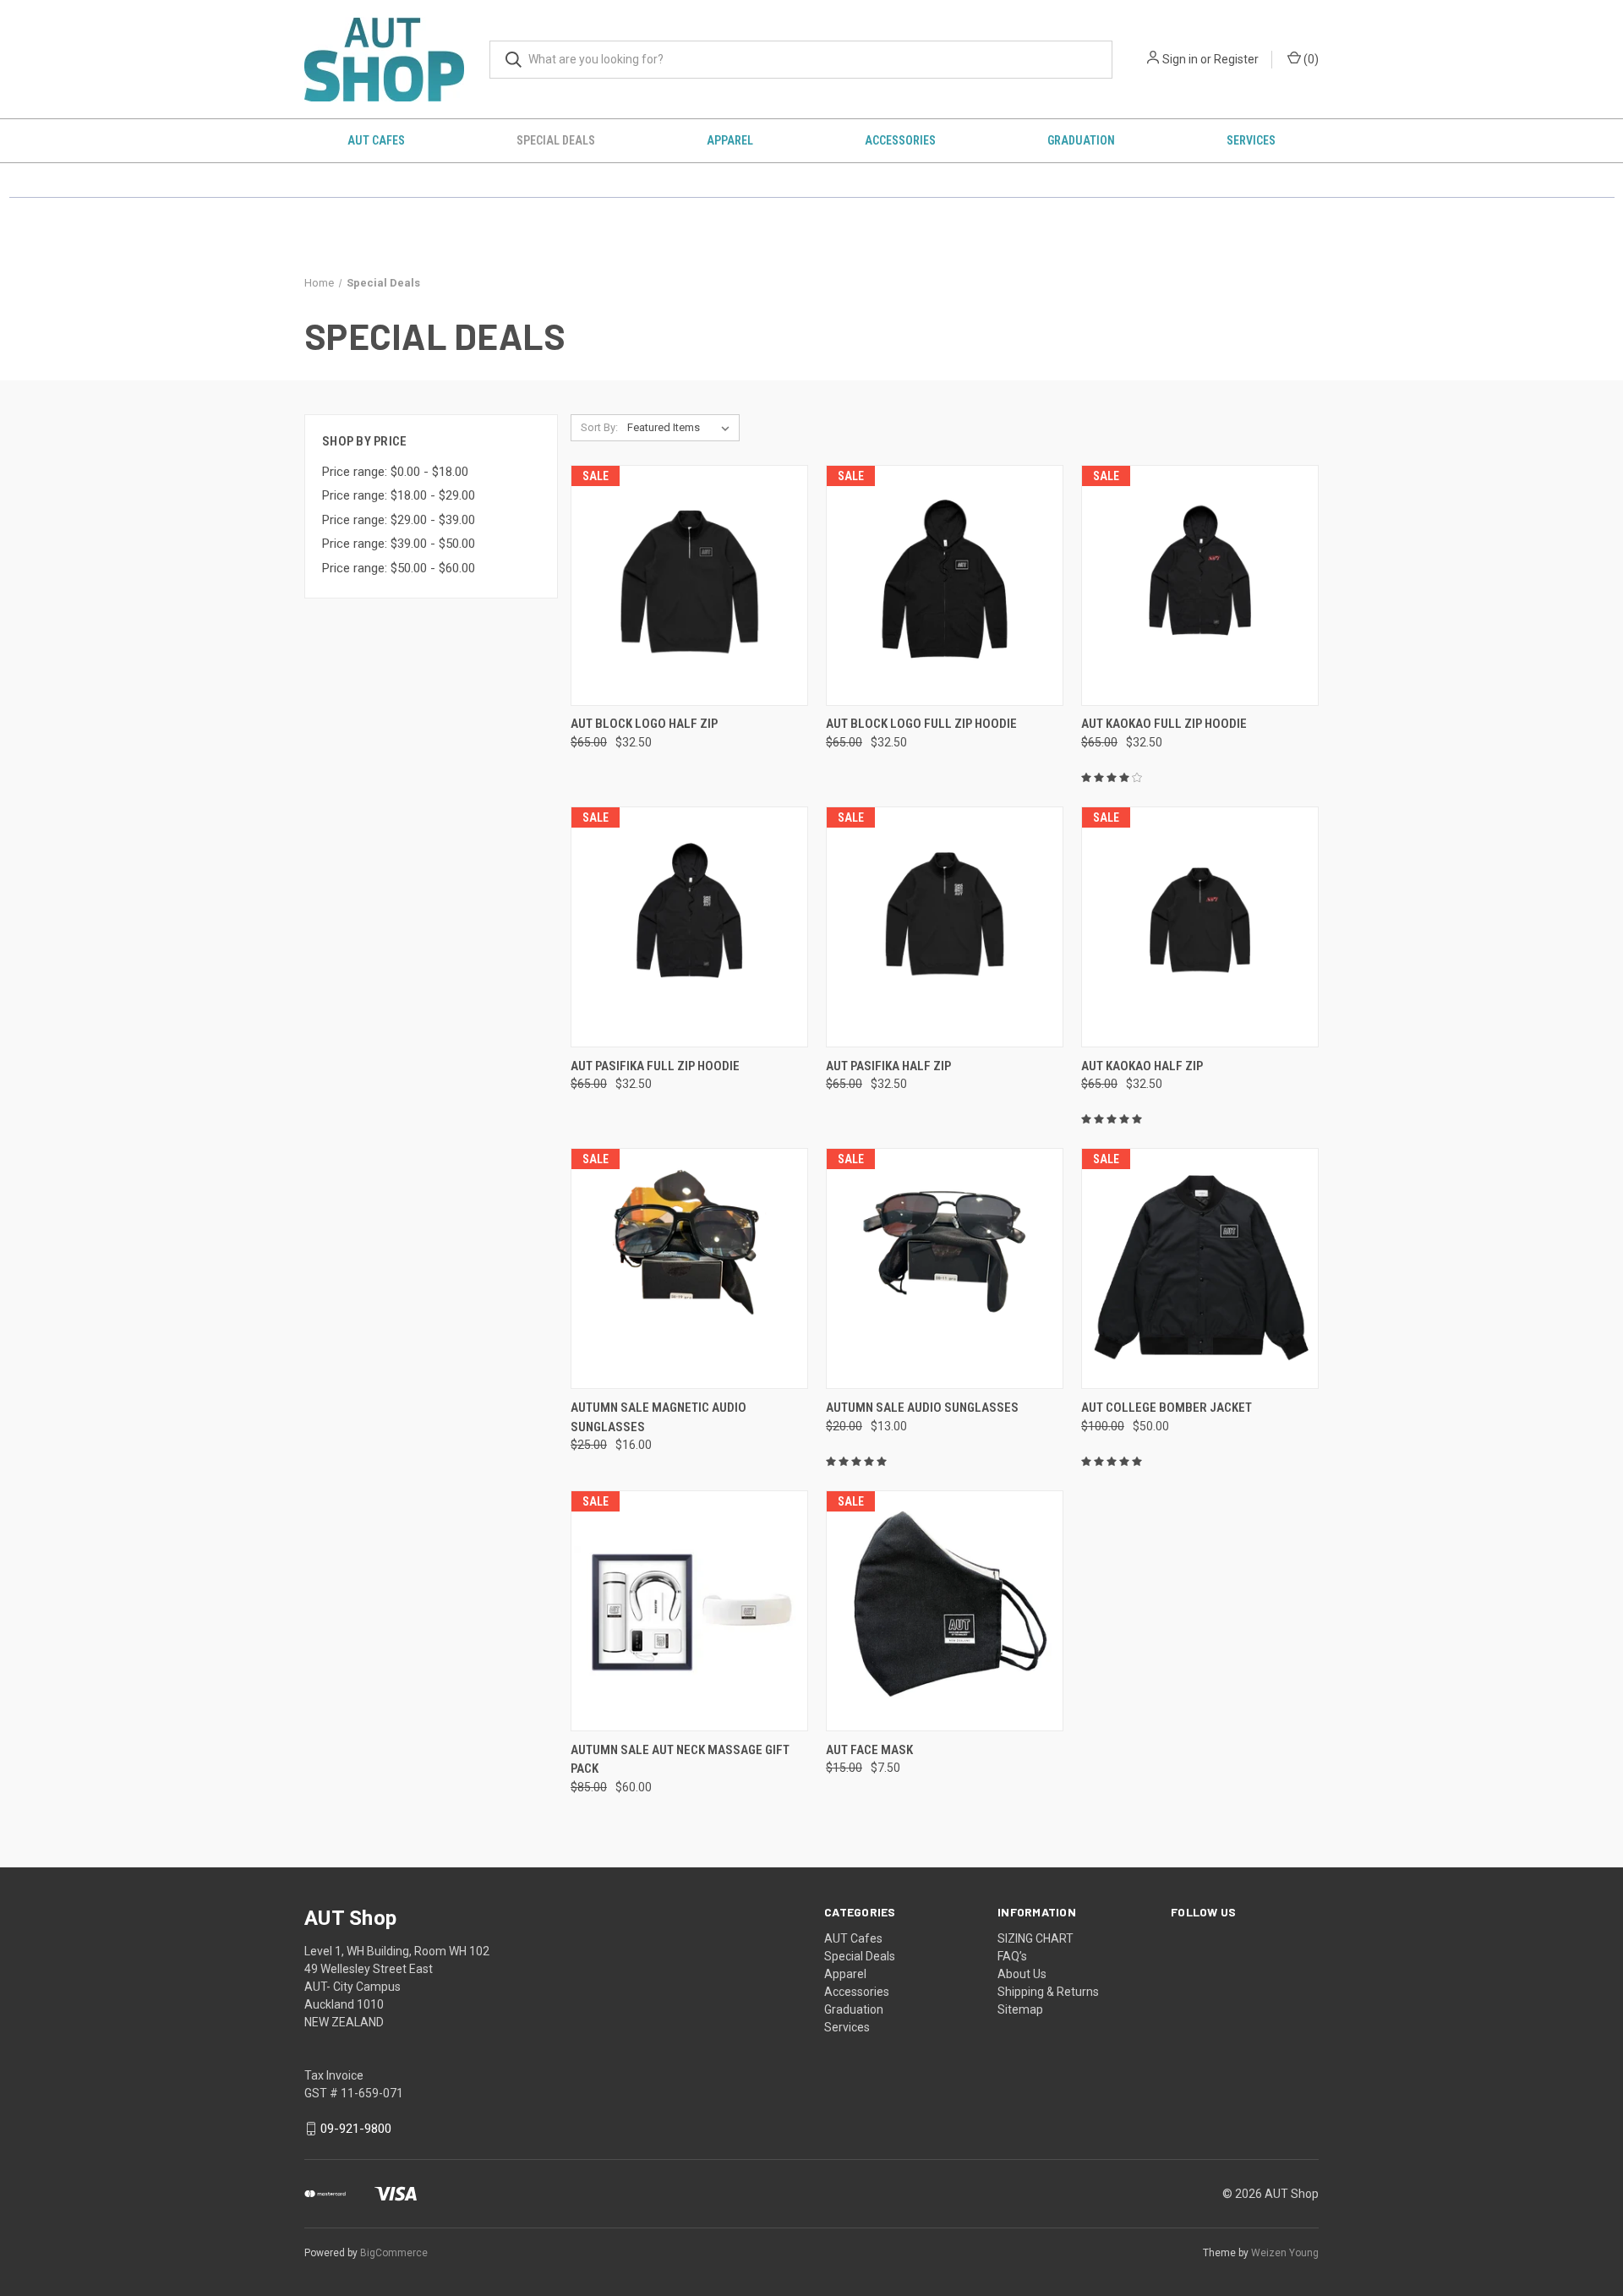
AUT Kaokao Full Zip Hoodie (1164, 724)
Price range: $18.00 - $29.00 (399, 495)
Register (1236, 59)
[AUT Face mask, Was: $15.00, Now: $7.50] (945, 1611)
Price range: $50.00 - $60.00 (399, 568)
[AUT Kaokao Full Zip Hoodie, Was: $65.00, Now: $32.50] (1200, 585)
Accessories (900, 140)
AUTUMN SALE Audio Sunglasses (922, 1408)
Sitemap (1020, 2009)
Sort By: (599, 427)
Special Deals (556, 140)
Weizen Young (1285, 2253)
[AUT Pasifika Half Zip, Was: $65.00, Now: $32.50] (945, 927)
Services (1251, 140)
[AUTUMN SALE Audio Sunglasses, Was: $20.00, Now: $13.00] (945, 1268)
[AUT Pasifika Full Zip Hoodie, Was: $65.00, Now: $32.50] (689, 927)
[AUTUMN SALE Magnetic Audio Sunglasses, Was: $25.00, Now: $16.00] (689, 1268)
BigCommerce (394, 2253)
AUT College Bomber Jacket (1167, 1408)
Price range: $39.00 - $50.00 (399, 544)
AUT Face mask (869, 1750)
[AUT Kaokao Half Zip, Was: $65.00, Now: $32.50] (1200, 927)
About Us (1022, 1974)
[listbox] (682, 428)
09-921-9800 (356, 2129)
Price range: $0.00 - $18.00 (395, 472)
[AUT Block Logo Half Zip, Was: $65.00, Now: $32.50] (689, 585)
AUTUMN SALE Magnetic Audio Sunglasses (658, 1417)
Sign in (1180, 59)
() (1310, 59)
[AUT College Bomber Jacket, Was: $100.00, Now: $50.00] (1200, 1268)
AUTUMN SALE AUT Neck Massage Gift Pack (680, 1760)
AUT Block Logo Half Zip (644, 724)
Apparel (730, 140)
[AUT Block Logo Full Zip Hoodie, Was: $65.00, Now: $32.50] (945, 585)
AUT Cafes (376, 140)
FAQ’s (1012, 1956)
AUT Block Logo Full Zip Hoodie (921, 724)
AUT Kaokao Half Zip (1142, 1066)
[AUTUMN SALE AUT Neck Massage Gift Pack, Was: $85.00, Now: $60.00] (689, 1611)
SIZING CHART (1036, 1938)
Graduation (1081, 140)
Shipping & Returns (1048, 1992)
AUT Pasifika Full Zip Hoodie (655, 1066)
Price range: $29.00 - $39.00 (399, 520)
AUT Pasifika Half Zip (888, 1066)
